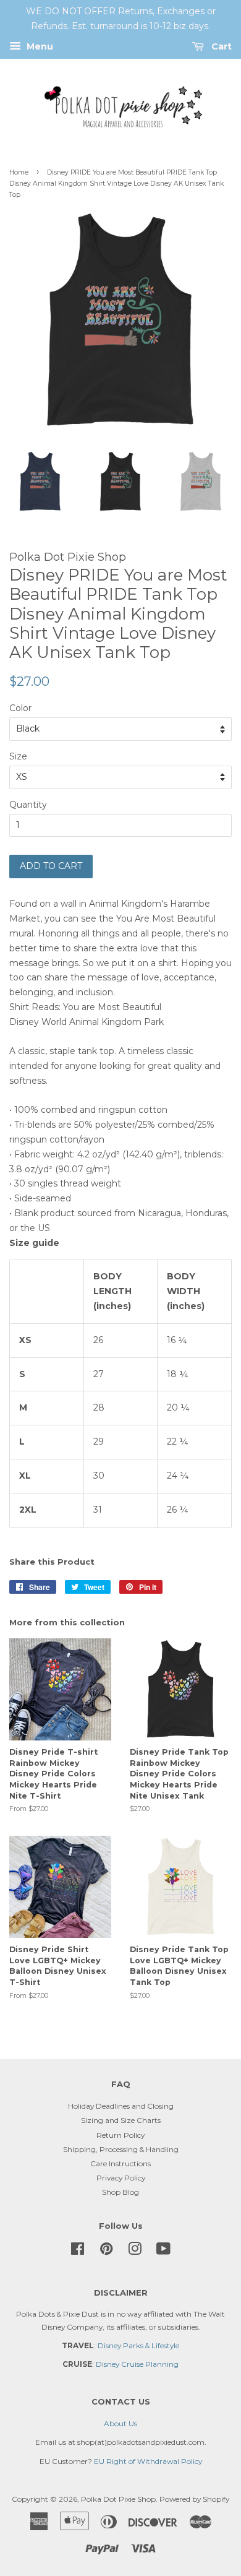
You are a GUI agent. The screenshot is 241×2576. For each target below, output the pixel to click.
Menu (39, 46)
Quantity (28, 805)
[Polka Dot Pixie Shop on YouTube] (163, 2251)
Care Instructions (120, 2163)
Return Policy (120, 2135)
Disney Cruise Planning (137, 2364)
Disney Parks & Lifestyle (138, 2345)
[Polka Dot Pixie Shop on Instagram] (135, 2251)
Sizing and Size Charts (121, 2120)
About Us (120, 2423)
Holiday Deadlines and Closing (121, 2106)
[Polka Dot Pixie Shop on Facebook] (78, 2251)
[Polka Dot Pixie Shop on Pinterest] (106, 2251)
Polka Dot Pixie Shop (118, 2499)
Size (18, 756)
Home (19, 172)
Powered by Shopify (194, 2499)
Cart (220, 46)
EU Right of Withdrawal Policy (148, 2461)
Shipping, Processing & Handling (121, 2149)
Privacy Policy (121, 2178)
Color (20, 708)
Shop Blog (120, 2192)
